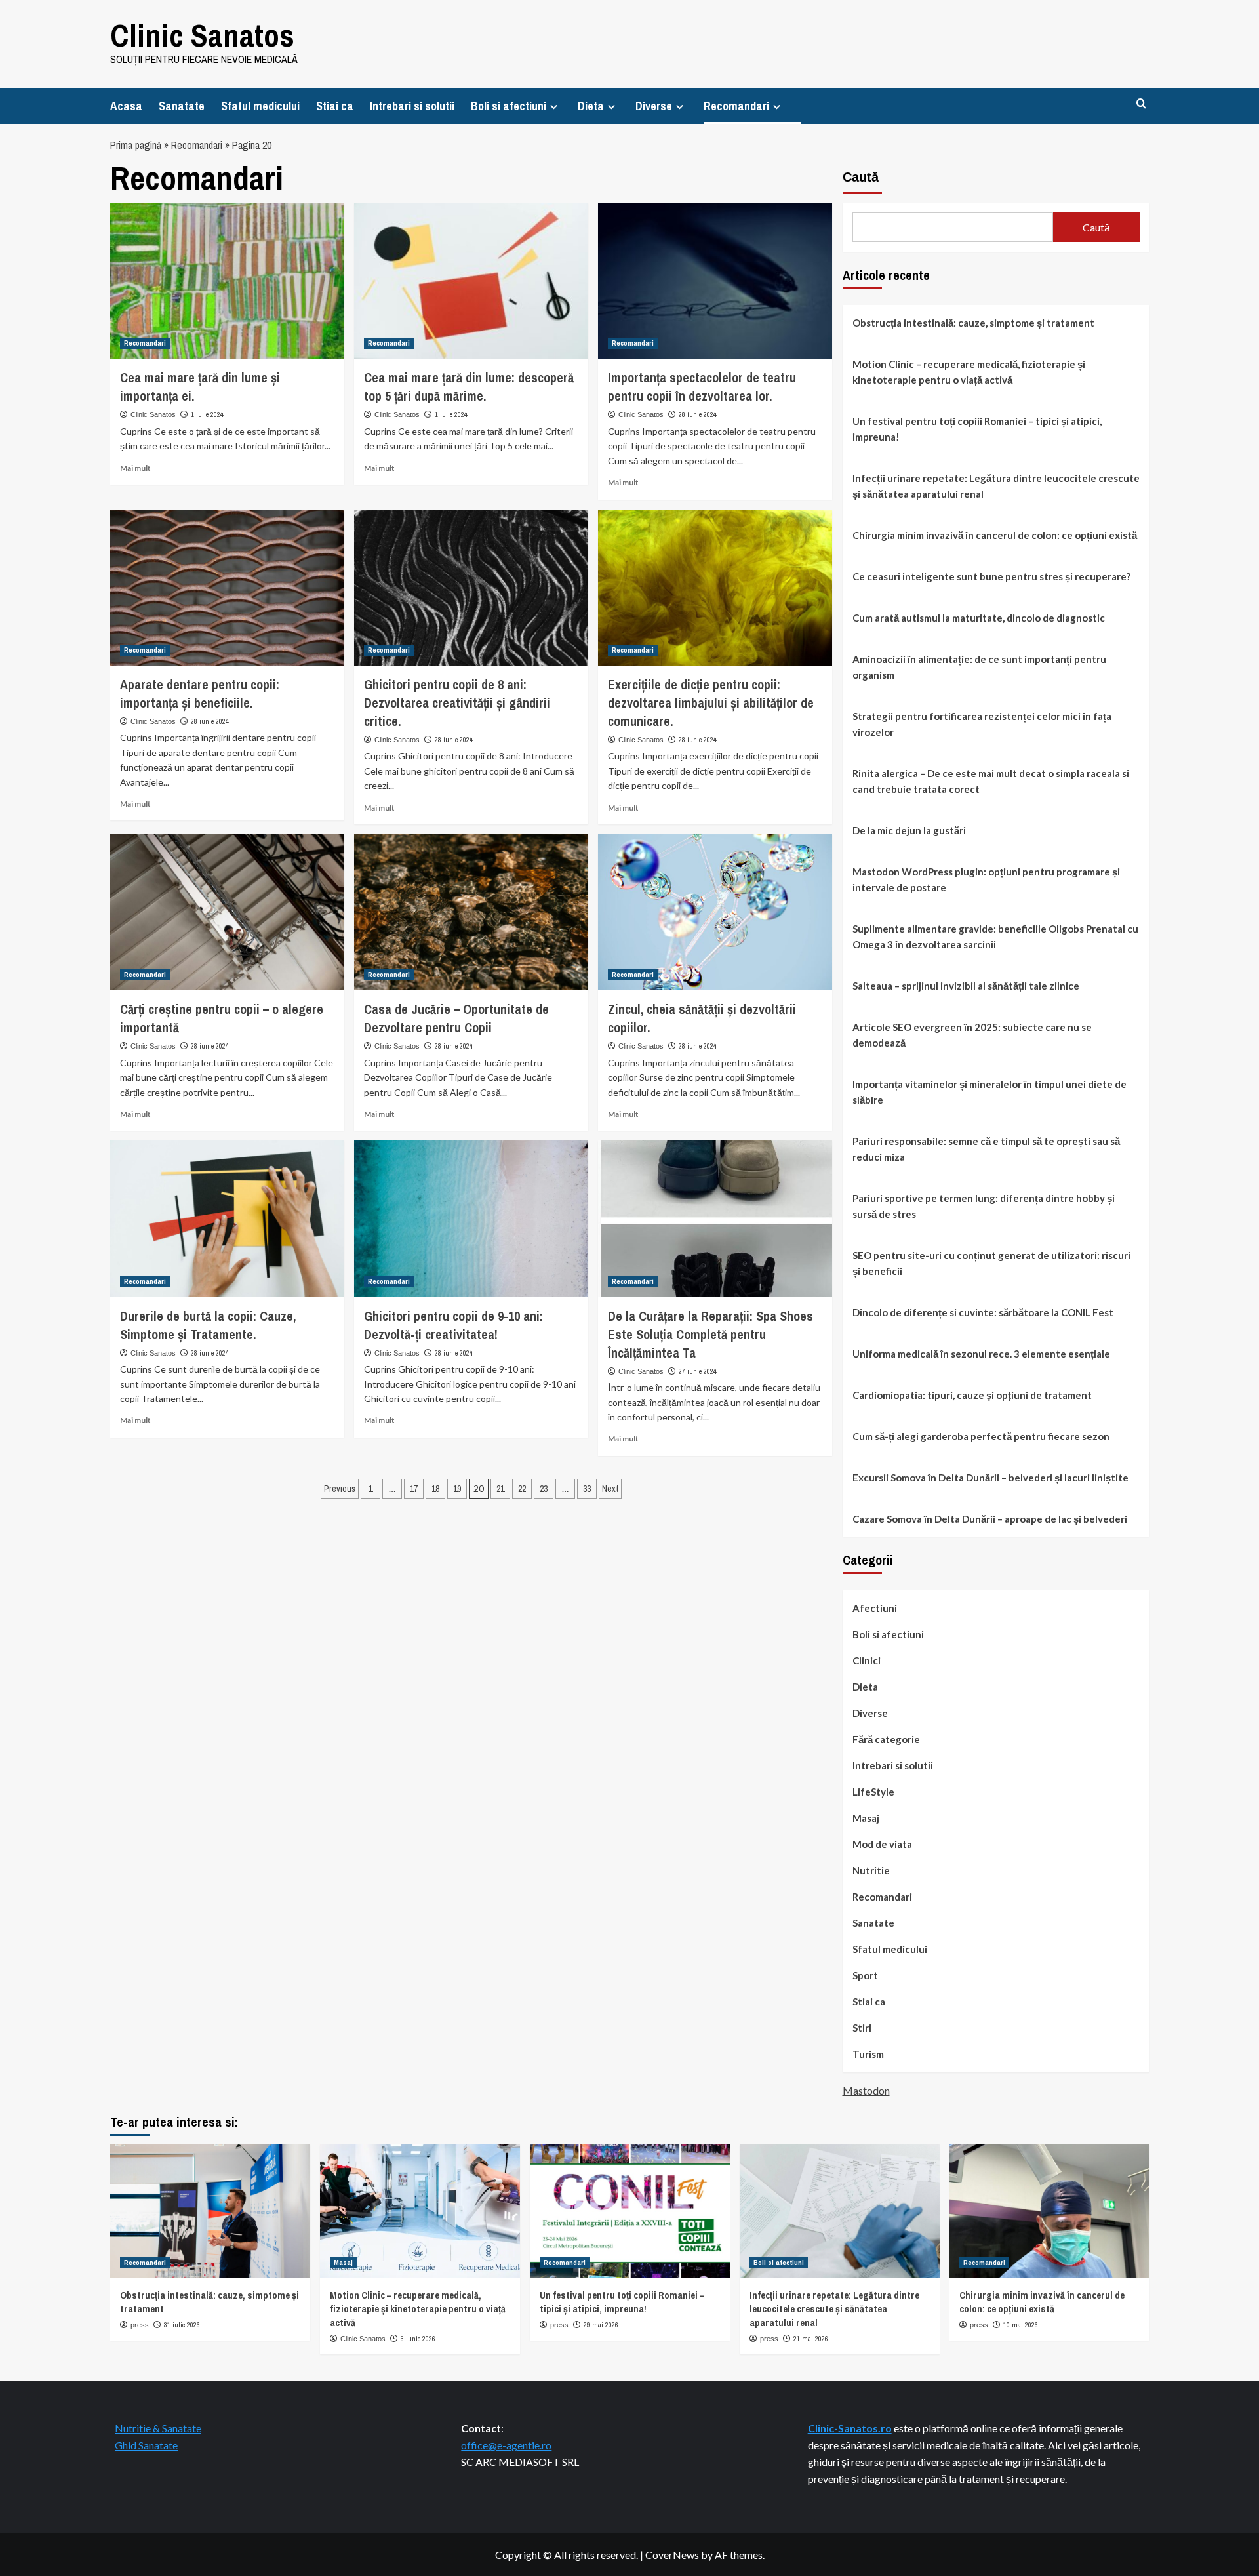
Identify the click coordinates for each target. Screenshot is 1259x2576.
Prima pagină (136, 145)
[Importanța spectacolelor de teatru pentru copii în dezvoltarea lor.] (715, 281)
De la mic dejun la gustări (909, 830)
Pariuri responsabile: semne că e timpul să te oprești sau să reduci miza (986, 1149)
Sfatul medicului (260, 106)
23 (544, 1489)
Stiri (862, 2028)
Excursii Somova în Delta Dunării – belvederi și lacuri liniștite (990, 1478)
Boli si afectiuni (509, 106)
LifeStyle (873, 1792)
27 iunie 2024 (698, 1371)
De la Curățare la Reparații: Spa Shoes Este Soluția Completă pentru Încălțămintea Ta (710, 1334)
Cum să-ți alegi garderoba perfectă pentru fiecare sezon (981, 1436)
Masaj (866, 1818)
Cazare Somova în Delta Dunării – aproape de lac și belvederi (990, 1519)
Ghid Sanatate (146, 2445)
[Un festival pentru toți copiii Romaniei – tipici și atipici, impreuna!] (630, 2211)
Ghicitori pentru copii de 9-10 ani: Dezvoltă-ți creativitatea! (453, 1325)
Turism (868, 2054)
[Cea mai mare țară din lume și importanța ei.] (227, 281)
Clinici (867, 1660)
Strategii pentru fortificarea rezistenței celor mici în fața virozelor (982, 724)
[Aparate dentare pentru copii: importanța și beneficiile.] (227, 588)
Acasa (126, 106)
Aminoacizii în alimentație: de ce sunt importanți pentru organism (979, 667)
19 (457, 1489)
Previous (340, 1489)
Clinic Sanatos (202, 35)
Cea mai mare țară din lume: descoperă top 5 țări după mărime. (469, 387)
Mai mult (135, 468)
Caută (861, 177)
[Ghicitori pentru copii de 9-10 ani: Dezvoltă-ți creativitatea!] (471, 1218)
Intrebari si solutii (412, 106)
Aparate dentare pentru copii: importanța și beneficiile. (200, 694)
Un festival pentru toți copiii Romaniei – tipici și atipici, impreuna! (977, 429)
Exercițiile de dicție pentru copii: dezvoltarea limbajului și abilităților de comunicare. (711, 703)
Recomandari (736, 106)
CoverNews (672, 2555)
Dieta (591, 106)
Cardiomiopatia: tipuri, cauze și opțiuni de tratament (972, 1395)
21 (500, 1489)
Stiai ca (335, 106)
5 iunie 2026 (418, 2339)
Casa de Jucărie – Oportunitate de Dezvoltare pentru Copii (456, 1018)
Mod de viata (882, 1844)
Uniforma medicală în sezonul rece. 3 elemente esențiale (981, 1354)
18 (435, 1489)
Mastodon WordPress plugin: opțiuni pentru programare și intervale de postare (986, 879)
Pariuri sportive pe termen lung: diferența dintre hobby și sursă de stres (984, 1206)
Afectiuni (875, 1608)
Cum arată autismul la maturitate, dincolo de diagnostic (979, 618)
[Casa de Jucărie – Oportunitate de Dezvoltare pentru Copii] (471, 912)
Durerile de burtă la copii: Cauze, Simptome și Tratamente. (208, 1325)
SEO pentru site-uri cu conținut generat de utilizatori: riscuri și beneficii (991, 1263)
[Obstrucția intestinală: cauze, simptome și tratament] (210, 2211)
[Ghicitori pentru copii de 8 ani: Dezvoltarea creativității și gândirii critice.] (471, 588)
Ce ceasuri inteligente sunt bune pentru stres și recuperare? (991, 576)
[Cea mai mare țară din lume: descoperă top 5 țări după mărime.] (471, 281)
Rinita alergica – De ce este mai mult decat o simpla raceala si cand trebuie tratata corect (991, 781)
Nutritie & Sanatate (158, 2428)
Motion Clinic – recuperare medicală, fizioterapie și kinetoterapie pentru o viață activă (969, 372)
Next (610, 1489)
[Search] (1141, 104)
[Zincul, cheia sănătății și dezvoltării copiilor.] (715, 912)
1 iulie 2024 (207, 414)
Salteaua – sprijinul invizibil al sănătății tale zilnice (966, 986)
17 (414, 1489)
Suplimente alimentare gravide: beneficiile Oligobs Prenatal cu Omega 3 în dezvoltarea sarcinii (995, 936)
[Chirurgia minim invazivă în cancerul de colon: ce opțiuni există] (1049, 2211)
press (140, 2325)
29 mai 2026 (601, 2325)
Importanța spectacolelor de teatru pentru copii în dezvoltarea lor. (702, 387)
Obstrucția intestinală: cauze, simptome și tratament (973, 323)
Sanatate (182, 106)
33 (587, 1489)
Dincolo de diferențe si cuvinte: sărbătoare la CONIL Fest (983, 1312)
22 (522, 1489)
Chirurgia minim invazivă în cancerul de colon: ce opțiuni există (995, 535)
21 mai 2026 (811, 2339)
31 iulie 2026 (182, 2325)
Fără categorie (886, 1739)
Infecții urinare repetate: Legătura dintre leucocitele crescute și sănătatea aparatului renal (996, 486)
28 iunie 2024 (698, 414)
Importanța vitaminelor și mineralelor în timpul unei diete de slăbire (989, 1092)
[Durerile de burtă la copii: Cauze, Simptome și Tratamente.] (227, 1218)
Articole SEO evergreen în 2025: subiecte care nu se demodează (972, 1035)
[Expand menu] (554, 107)
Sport (865, 1975)
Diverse (654, 106)
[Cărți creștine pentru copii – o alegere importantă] (227, 912)
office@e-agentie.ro (506, 2445)
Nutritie (871, 1870)
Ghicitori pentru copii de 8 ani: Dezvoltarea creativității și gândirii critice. (457, 703)
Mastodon (866, 2090)
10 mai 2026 (1021, 2325)
